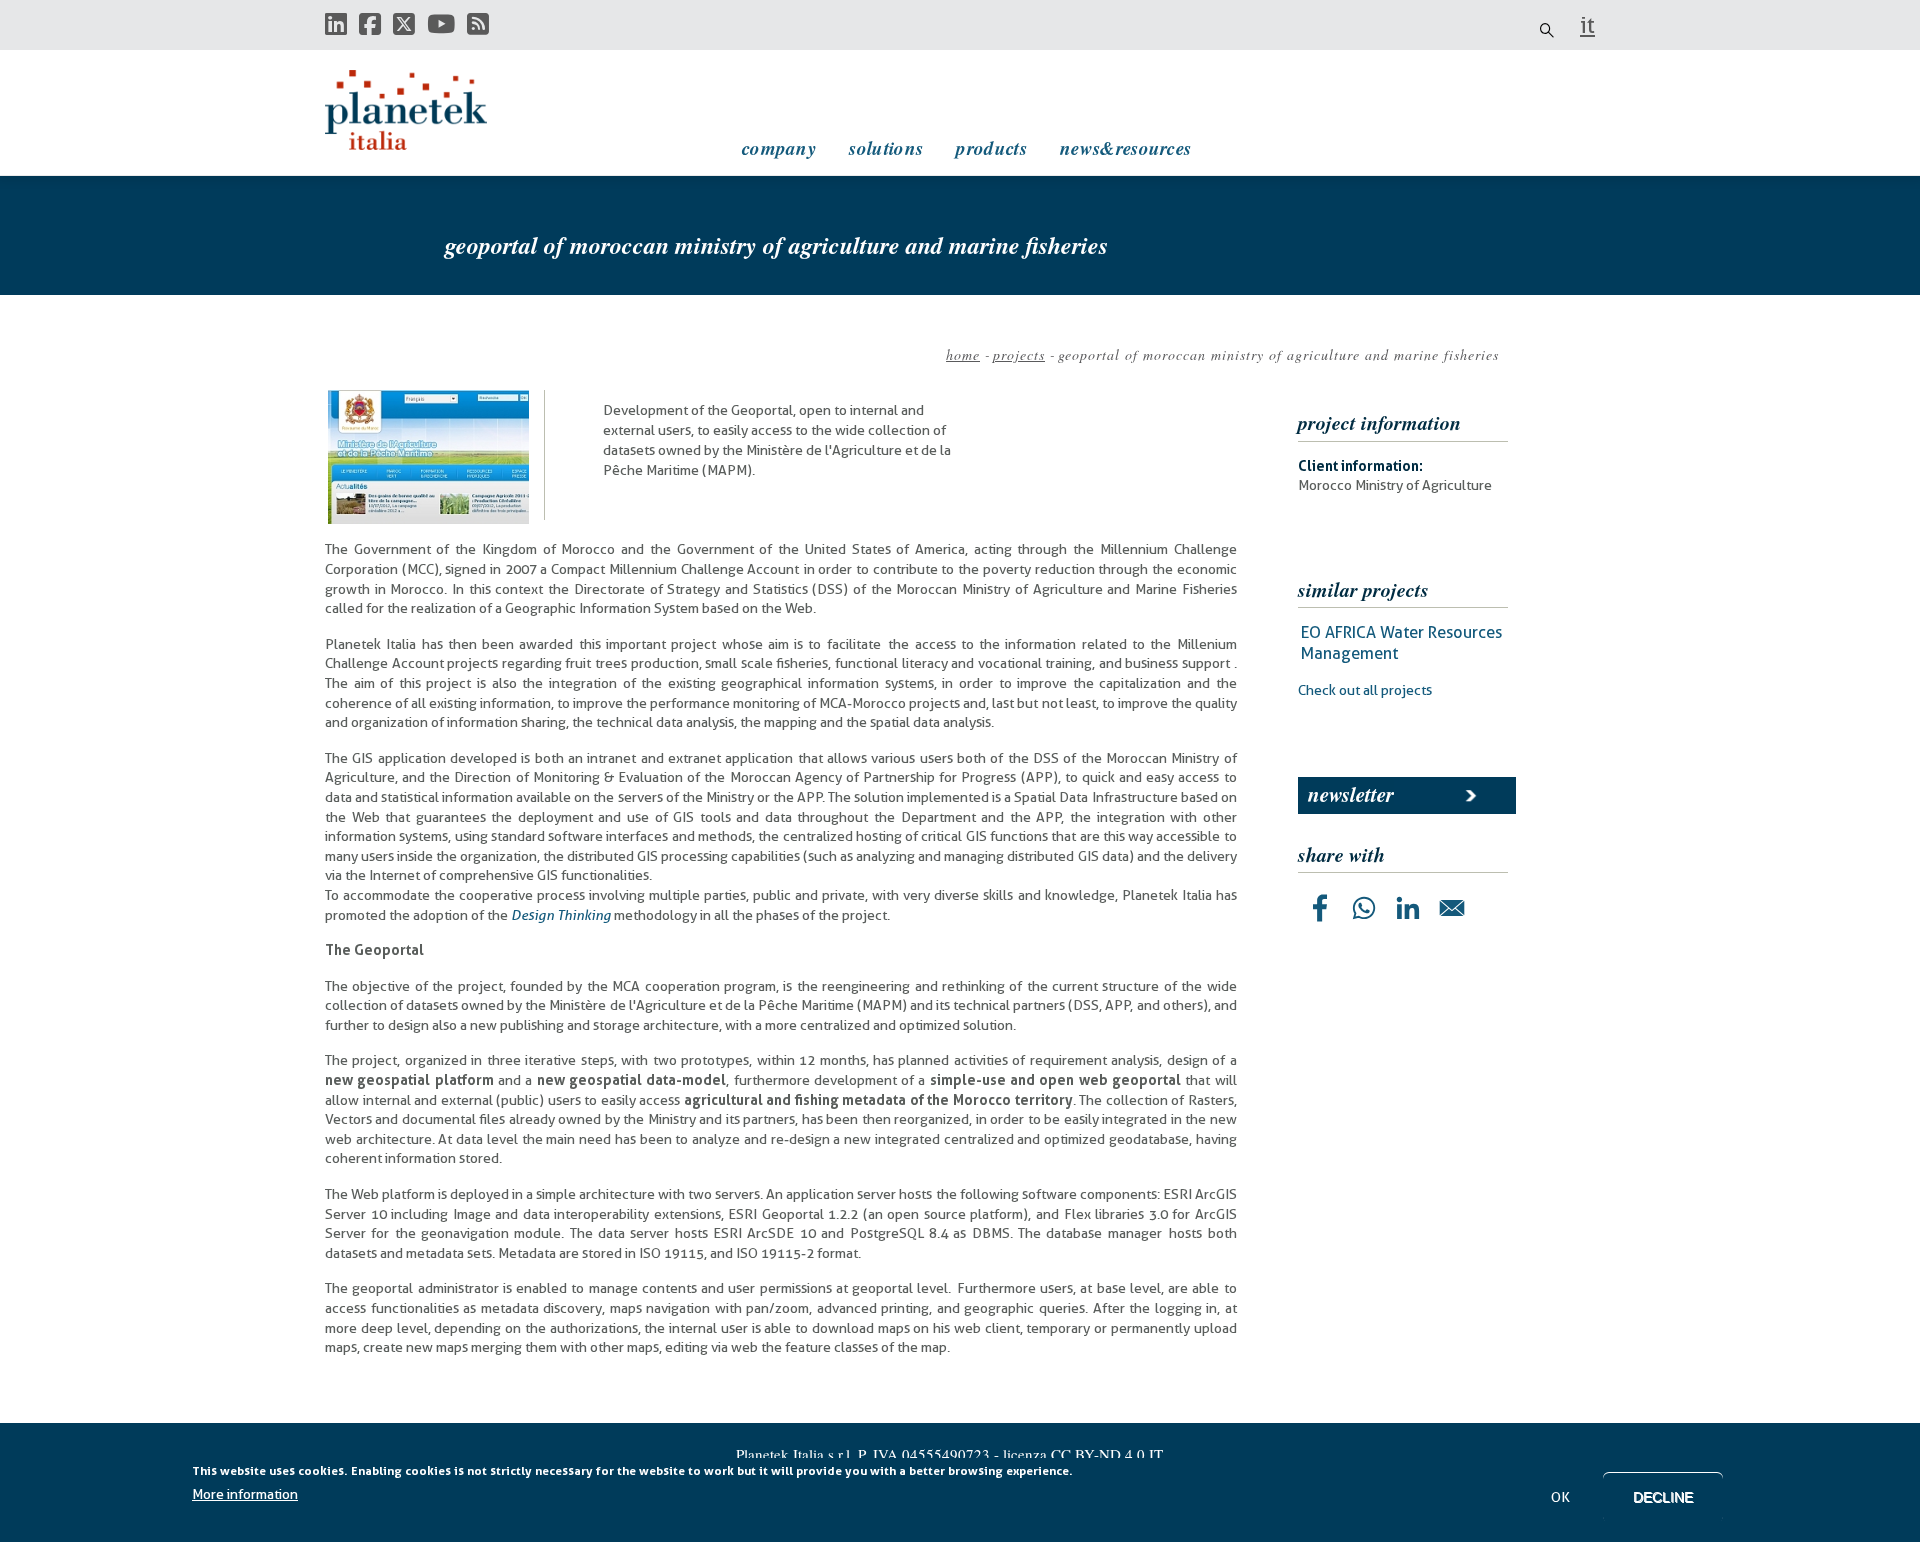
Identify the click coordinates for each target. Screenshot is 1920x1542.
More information (245, 1494)
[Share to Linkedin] (1408, 908)
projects (1019, 354)
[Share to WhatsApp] (1364, 908)
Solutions (886, 147)
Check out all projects (1365, 690)
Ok (1560, 1497)
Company (779, 147)
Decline (1663, 1497)
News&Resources (1125, 147)
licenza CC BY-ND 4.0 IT (1083, 1454)
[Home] (425, 110)
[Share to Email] (1452, 908)
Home (963, 354)
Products (991, 147)
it (1587, 25)
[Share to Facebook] (1320, 908)
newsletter (1351, 794)
